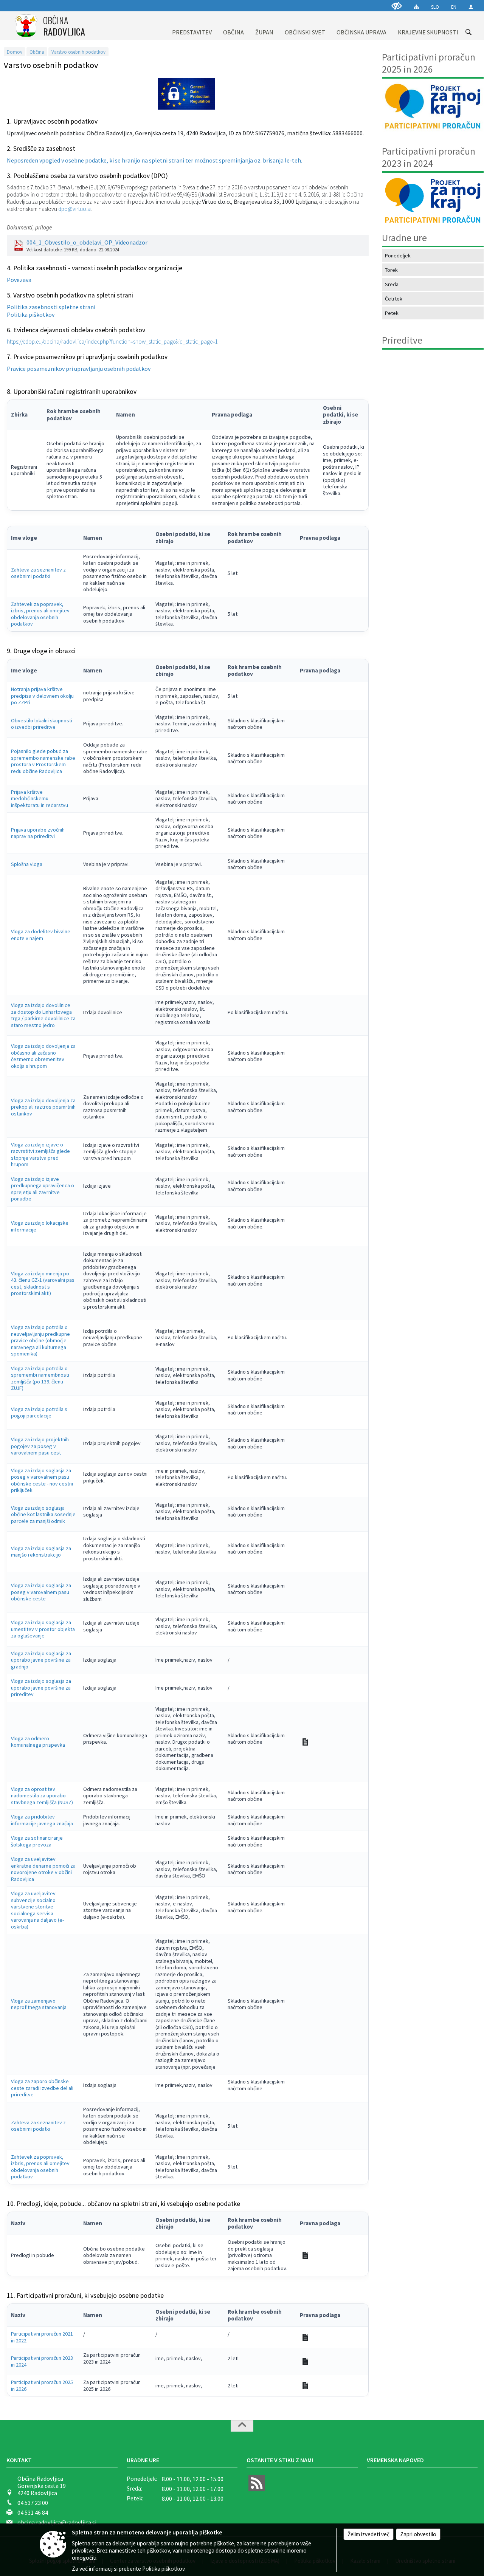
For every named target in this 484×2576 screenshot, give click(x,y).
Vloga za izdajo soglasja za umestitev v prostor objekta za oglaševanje (43, 1629)
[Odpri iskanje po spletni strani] (468, 32)
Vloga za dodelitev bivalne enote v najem (41, 935)
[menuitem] (192, 26)
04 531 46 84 (33, 2512)
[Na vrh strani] (242, 2426)
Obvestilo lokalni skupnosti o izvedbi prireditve (42, 724)
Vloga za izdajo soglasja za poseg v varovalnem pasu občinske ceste (41, 1592)
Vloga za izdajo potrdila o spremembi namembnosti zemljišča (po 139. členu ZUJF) (40, 1378)
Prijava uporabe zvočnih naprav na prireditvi (38, 833)
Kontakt (19, 2460)
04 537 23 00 (33, 2503)
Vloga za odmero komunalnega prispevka (38, 1742)
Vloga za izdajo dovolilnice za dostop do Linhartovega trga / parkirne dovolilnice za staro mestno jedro (43, 1015)
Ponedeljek (398, 256)
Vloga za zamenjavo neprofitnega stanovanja (39, 2004)
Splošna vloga (27, 864)
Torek (391, 270)
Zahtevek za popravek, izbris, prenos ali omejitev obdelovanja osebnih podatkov (40, 614)
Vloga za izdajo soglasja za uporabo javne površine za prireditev (41, 1688)
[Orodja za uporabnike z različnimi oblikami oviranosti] (397, 6)
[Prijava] (471, 7)
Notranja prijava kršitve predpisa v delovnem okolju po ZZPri (42, 696)
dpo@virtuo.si (74, 209)
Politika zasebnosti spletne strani (51, 307)
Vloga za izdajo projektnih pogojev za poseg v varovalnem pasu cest (40, 1446)
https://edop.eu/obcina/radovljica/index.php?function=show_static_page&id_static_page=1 (112, 342)
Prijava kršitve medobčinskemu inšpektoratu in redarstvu (40, 799)
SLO (435, 7)
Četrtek (394, 299)
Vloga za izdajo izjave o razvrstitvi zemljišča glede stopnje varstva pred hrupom (40, 1155)
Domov (15, 52)
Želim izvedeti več (368, 2534)
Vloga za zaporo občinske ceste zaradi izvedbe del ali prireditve (42, 2088)
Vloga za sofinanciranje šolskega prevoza (37, 1841)
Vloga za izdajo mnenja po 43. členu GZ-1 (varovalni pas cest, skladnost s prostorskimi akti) (43, 1283)
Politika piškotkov (31, 314)
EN (454, 7)
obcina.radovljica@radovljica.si (57, 2522)
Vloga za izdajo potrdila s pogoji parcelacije (39, 1413)
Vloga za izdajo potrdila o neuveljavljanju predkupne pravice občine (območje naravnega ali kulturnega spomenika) (40, 1340)
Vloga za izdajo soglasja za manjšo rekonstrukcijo (41, 1552)
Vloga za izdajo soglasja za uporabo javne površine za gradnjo (41, 1660)
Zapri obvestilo (418, 2534)
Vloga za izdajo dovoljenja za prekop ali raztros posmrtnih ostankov (43, 1107)
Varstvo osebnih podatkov (78, 52)
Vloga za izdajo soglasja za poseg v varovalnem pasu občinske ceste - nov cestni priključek (42, 1480)
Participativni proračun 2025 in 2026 (42, 2385)
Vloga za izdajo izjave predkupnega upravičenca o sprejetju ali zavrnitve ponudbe (43, 1189)
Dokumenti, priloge (29, 227)
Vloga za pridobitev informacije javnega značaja (42, 1820)
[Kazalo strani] (417, 7)
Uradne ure (143, 2460)
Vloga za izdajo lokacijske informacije (40, 1226)
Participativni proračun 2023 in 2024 (42, 2361)
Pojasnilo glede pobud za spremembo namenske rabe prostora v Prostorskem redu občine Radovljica (43, 761)
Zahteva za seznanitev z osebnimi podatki (38, 573)
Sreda (392, 284)
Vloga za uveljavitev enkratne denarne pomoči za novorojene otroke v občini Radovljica (43, 1869)
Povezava (19, 280)
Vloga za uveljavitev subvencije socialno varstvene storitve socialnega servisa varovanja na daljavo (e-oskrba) (37, 1910)
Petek (392, 313)
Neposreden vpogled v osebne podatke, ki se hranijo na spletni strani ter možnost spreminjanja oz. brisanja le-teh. (154, 160)
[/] (305, 2337)
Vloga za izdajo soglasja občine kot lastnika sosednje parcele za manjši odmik (43, 1514)
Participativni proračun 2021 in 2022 (42, 2337)
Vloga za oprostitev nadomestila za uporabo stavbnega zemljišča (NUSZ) (42, 1796)
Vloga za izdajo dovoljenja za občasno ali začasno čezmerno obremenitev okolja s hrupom (43, 1056)
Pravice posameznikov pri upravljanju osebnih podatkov (79, 369)
